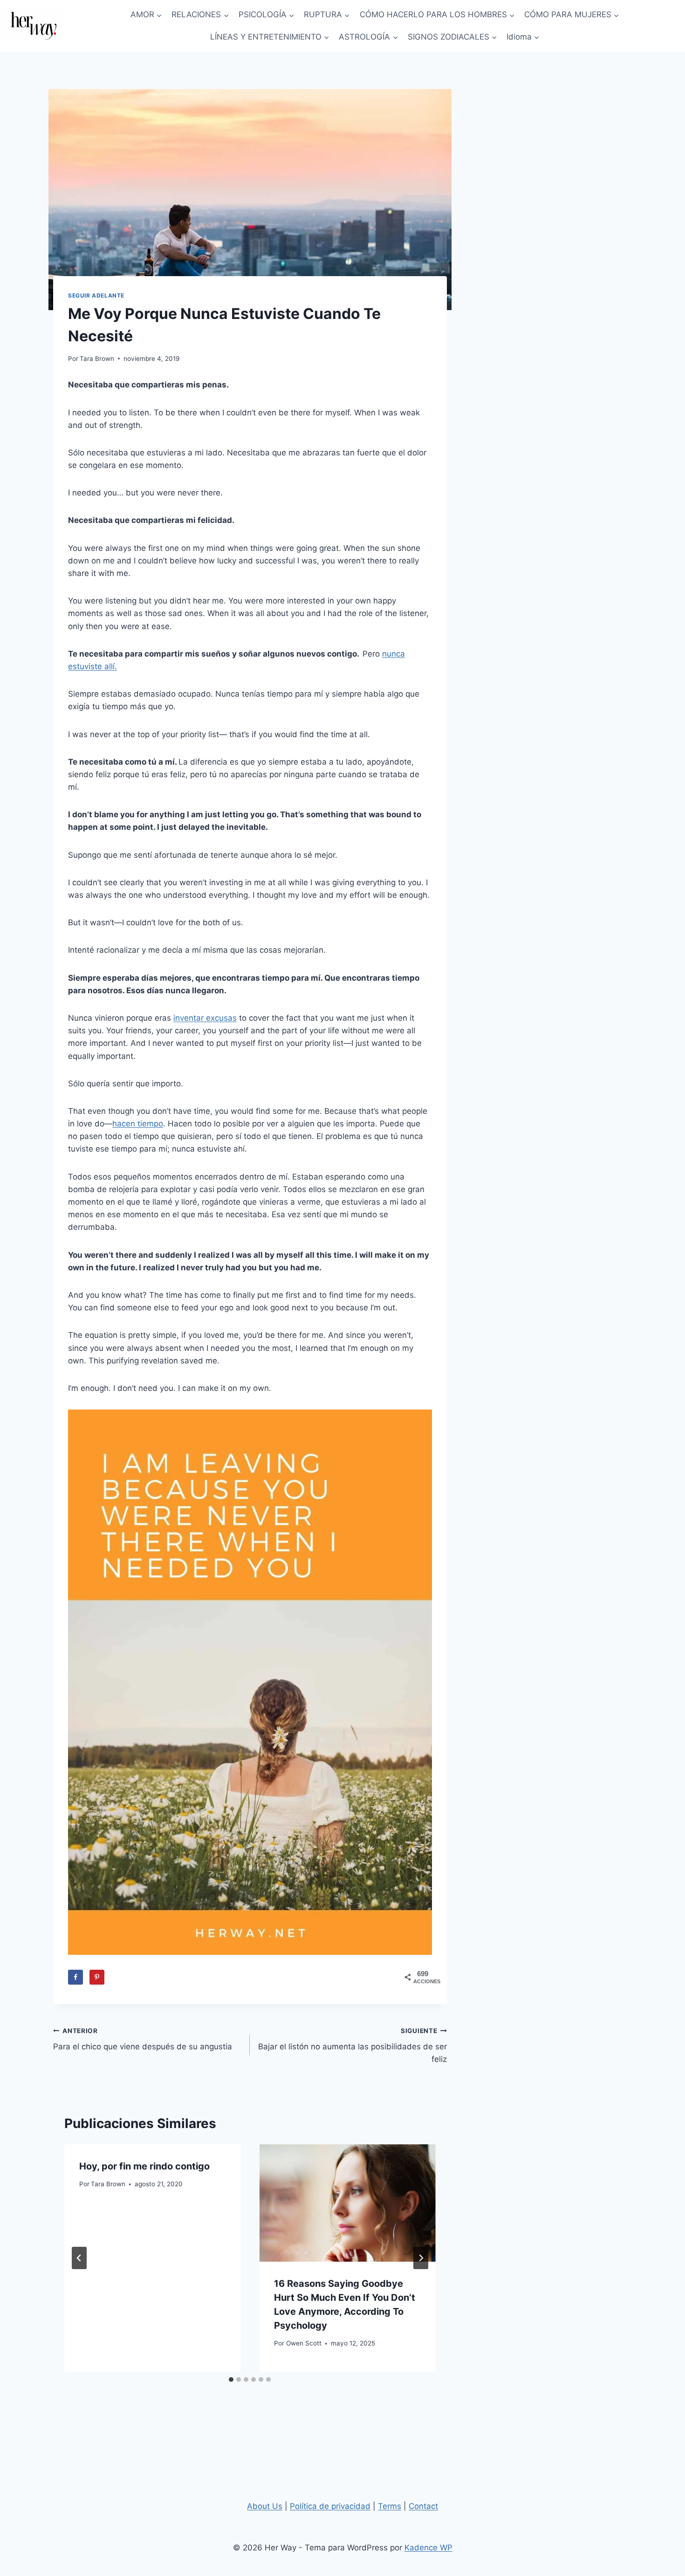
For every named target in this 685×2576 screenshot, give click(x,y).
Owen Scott (304, 2343)
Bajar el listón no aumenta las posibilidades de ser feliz (352, 2046)
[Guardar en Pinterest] (97, 1977)
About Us (265, 2506)
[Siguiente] (421, 2258)
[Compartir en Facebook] (75, 1977)
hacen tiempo (138, 1124)
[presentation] (347, 2203)
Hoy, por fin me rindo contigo (144, 2166)
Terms (390, 2506)
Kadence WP (428, 2548)
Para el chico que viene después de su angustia (143, 2039)
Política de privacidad (330, 2506)
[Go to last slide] (79, 2258)
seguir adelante (96, 295)
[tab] (231, 2379)
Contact (423, 2506)
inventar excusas (205, 1018)
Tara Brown (97, 359)
